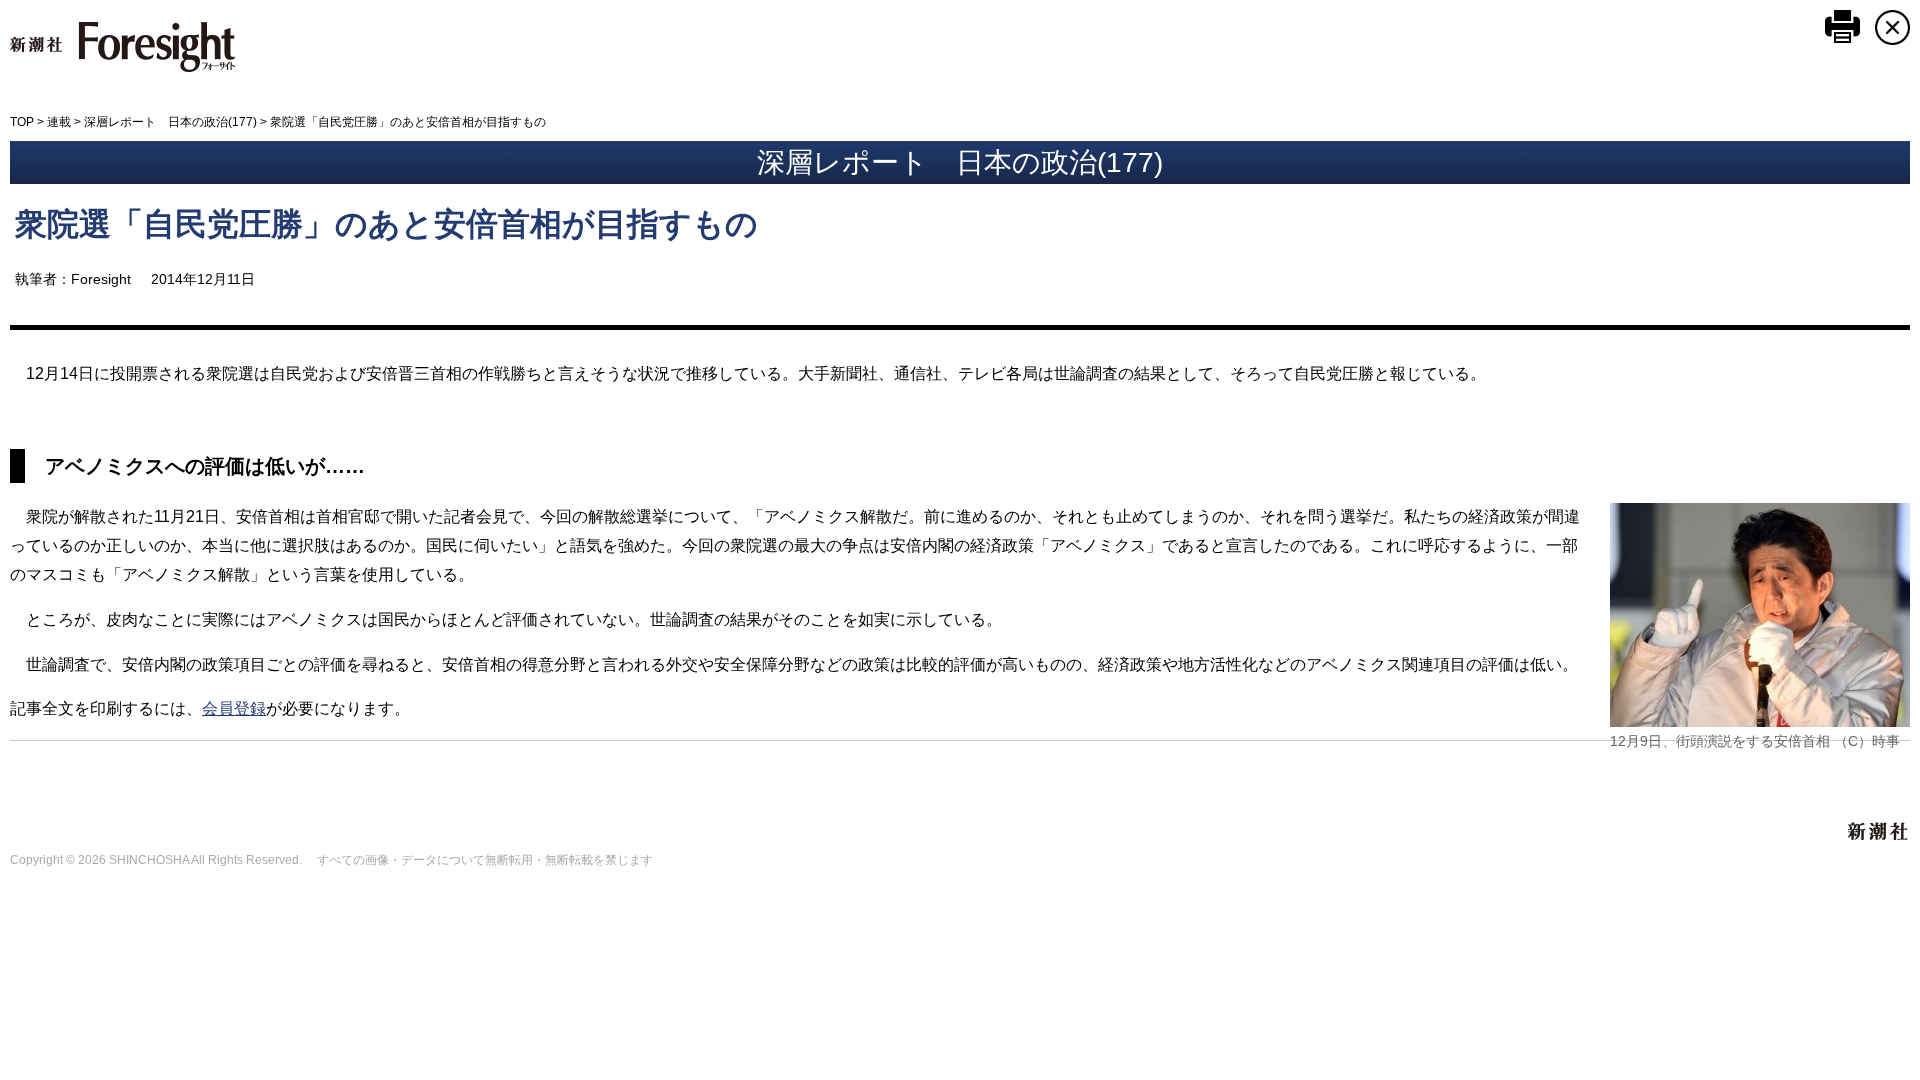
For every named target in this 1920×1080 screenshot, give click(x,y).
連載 (59, 122)
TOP (22, 122)
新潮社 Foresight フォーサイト (122, 47)
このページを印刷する (1842, 26)
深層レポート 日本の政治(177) (170, 122)
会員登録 (234, 708)
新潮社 (1879, 832)
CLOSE (1892, 27)
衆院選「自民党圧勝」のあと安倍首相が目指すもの (386, 224)
